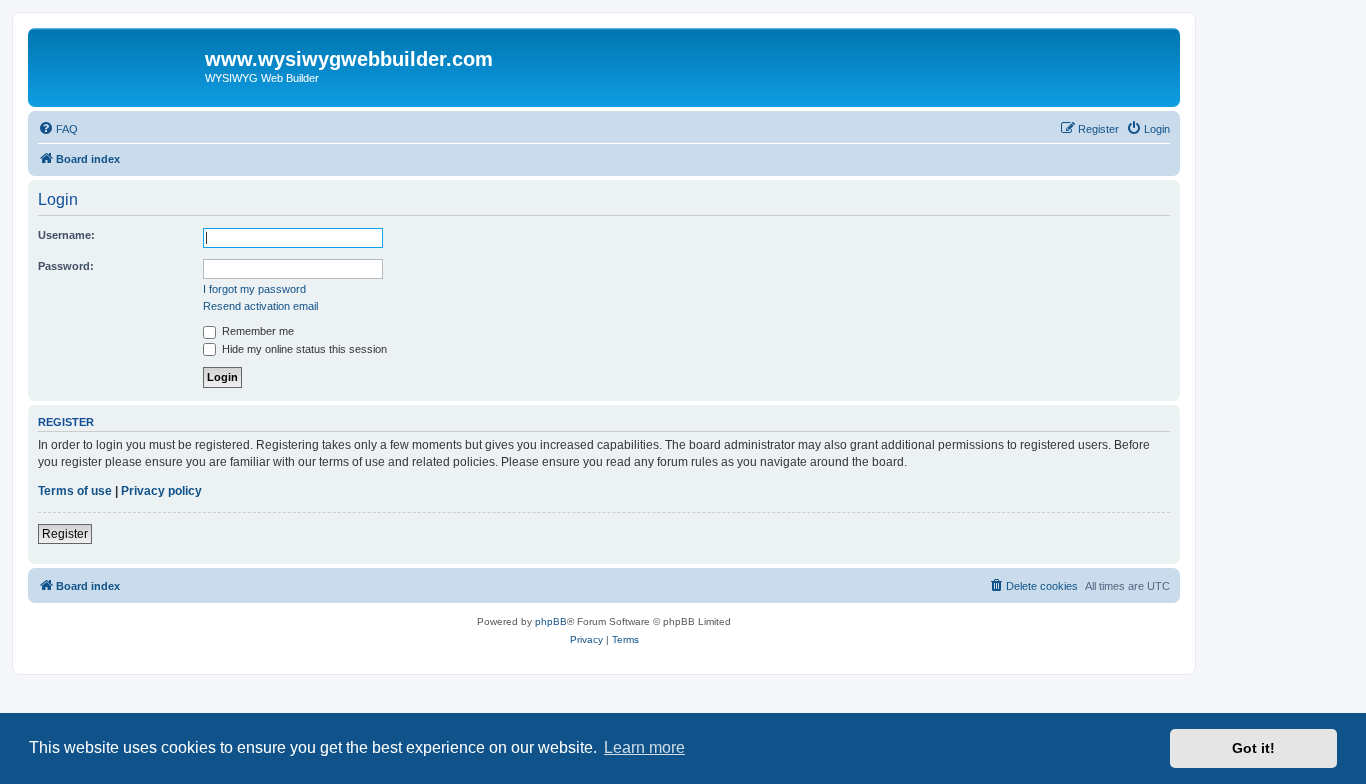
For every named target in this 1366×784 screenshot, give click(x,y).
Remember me (256, 331)
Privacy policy (161, 491)
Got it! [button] (1253, 748)
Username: (66, 235)
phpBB (551, 621)
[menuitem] (58, 129)
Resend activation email (260, 306)
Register (65, 534)
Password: (66, 266)
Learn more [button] (644, 747)
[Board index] (119, 65)
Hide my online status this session (303, 349)
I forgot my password (254, 289)
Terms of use (75, 491)
